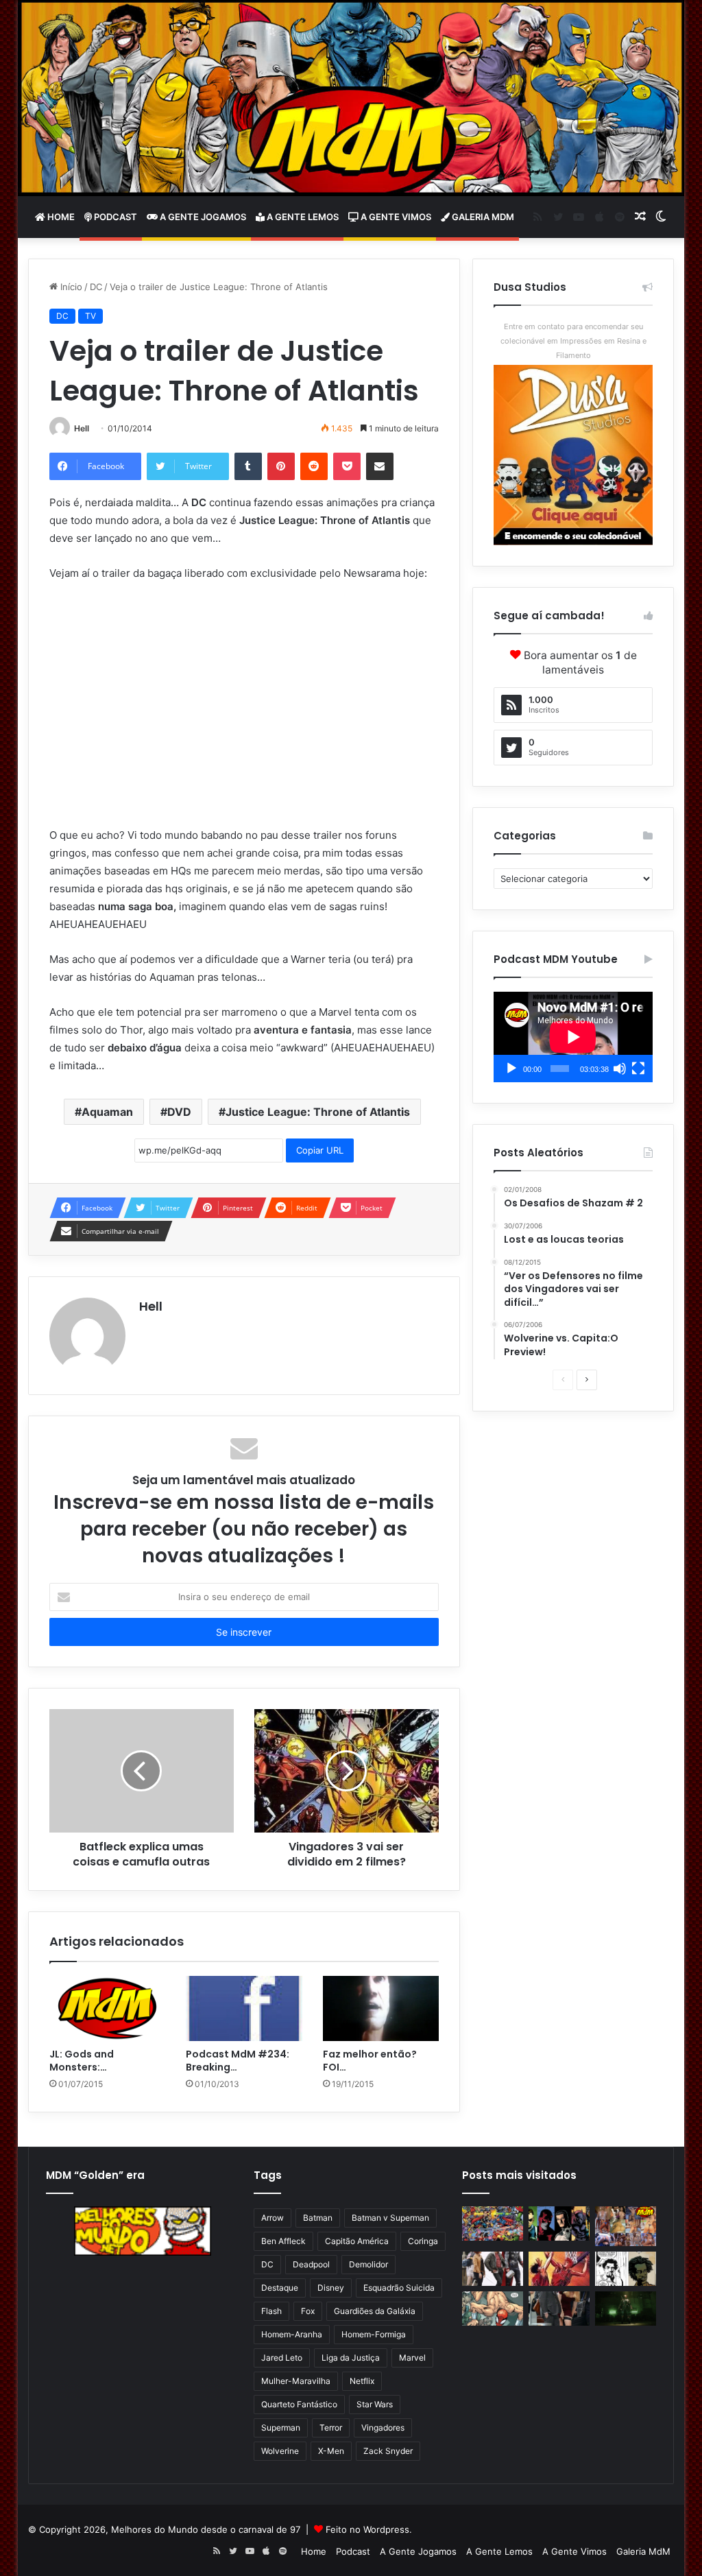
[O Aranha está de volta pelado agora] (493, 2309)
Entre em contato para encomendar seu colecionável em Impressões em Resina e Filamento (573, 341)
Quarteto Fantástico (299, 2404)
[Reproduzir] (511, 1069)
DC (96, 287)
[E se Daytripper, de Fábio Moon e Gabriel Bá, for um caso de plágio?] (626, 2269)
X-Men (331, 2451)
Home (60, 217)
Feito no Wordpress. (369, 2529)
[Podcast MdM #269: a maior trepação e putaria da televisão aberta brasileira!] (626, 2226)
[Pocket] (347, 466)
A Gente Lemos (302, 217)
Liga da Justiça (351, 2358)
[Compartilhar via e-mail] (380, 466)
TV (90, 316)
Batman (318, 2218)
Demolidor (368, 2264)
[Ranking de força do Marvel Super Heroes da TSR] (559, 2223)
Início (70, 287)
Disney (331, 2288)
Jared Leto (282, 2358)
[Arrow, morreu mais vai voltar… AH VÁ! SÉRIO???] (626, 2309)
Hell (82, 428)
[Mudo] (620, 1069)
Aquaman (107, 1112)
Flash (271, 2311)
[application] (573, 1037)
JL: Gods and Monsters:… (82, 2061)
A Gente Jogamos (202, 217)
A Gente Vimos (395, 217)
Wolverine (280, 2451)
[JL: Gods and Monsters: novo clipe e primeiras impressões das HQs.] (108, 2009)
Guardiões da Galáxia (375, 2311)
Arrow (273, 2218)
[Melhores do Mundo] (351, 98)
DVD (179, 1112)
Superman (281, 2428)
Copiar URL (320, 1150)
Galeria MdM (482, 217)
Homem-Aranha (292, 2334)
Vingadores (383, 2428)
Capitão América (357, 2241)
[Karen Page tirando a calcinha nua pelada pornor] (559, 2309)
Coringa (423, 2241)
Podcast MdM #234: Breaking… (238, 2061)
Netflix (362, 2381)
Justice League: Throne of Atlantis (318, 1112)
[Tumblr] (248, 466)
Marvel (412, 2358)
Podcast (114, 217)
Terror (331, 2428)
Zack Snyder (388, 2451)
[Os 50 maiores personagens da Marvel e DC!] (493, 2223)
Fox (308, 2311)
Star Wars (375, 2404)
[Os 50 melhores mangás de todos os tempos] (559, 2269)
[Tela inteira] (638, 1069)
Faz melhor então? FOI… (370, 2061)
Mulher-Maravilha (296, 2381)
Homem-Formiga (374, 2334)
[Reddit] (314, 466)
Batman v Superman (390, 2218)
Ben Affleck (283, 2241)
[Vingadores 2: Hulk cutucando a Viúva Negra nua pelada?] (493, 2269)
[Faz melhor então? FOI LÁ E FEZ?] (381, 2009)
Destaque (280, 2288)
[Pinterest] (281, 466)
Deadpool (311, 2264)
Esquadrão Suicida (399, 2288)
